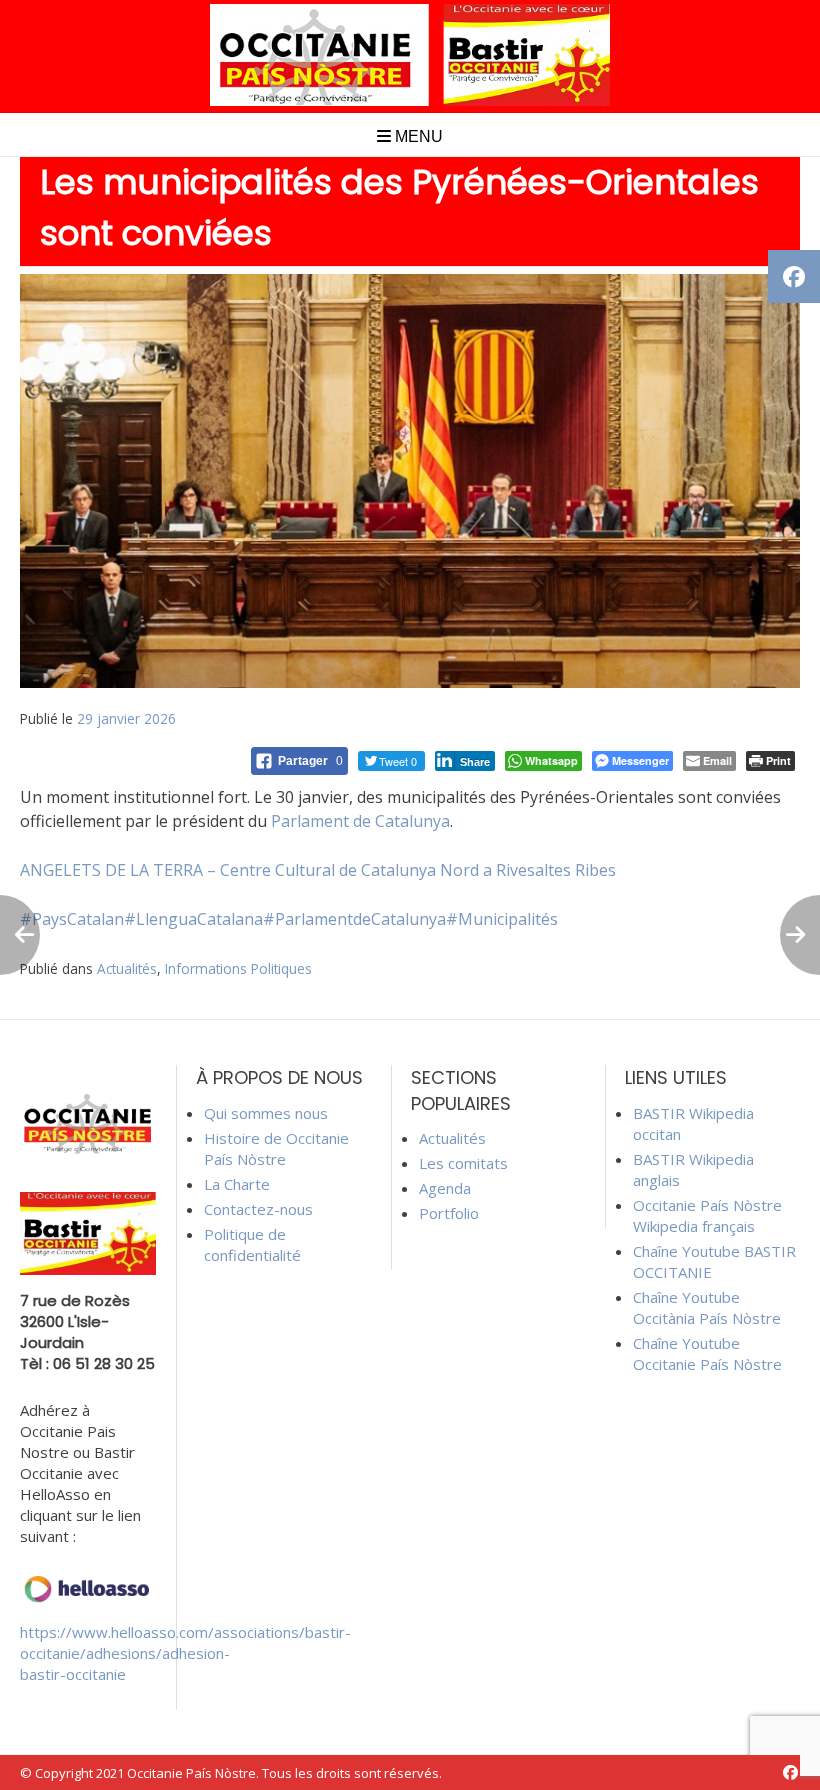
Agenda (445, 1188)
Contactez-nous (258, 1209)
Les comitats (463, 1163)
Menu (417, 136)
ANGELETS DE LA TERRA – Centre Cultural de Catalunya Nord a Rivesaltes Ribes (318, 870)
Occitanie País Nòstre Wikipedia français (707, 1215)
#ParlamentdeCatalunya (354, 919)
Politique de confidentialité (252, 1244)
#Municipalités (502, 919)
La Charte (237, 1184)
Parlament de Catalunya (360, 821)
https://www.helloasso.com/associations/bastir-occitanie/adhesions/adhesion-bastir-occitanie (185, 1653)
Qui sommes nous (266, 1113)
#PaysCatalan (72, 919)
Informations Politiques (238, 968)
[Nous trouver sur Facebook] (790, 1772)
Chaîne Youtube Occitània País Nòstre (707, 1307)
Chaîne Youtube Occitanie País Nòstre (707, 1353)
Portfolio (449, 1213)
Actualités (127, 968)
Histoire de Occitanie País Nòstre (276, 1148)
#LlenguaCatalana (193, 919)
